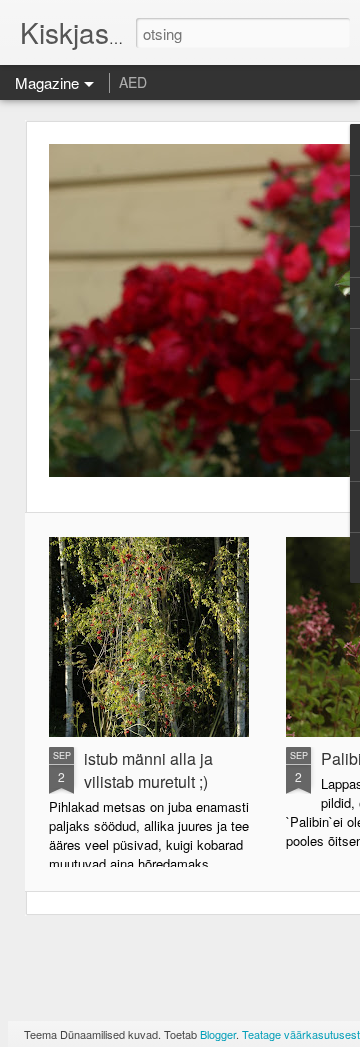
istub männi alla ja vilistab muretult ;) (148, 770)
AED (133, 82)
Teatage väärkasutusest (301, 1034)
